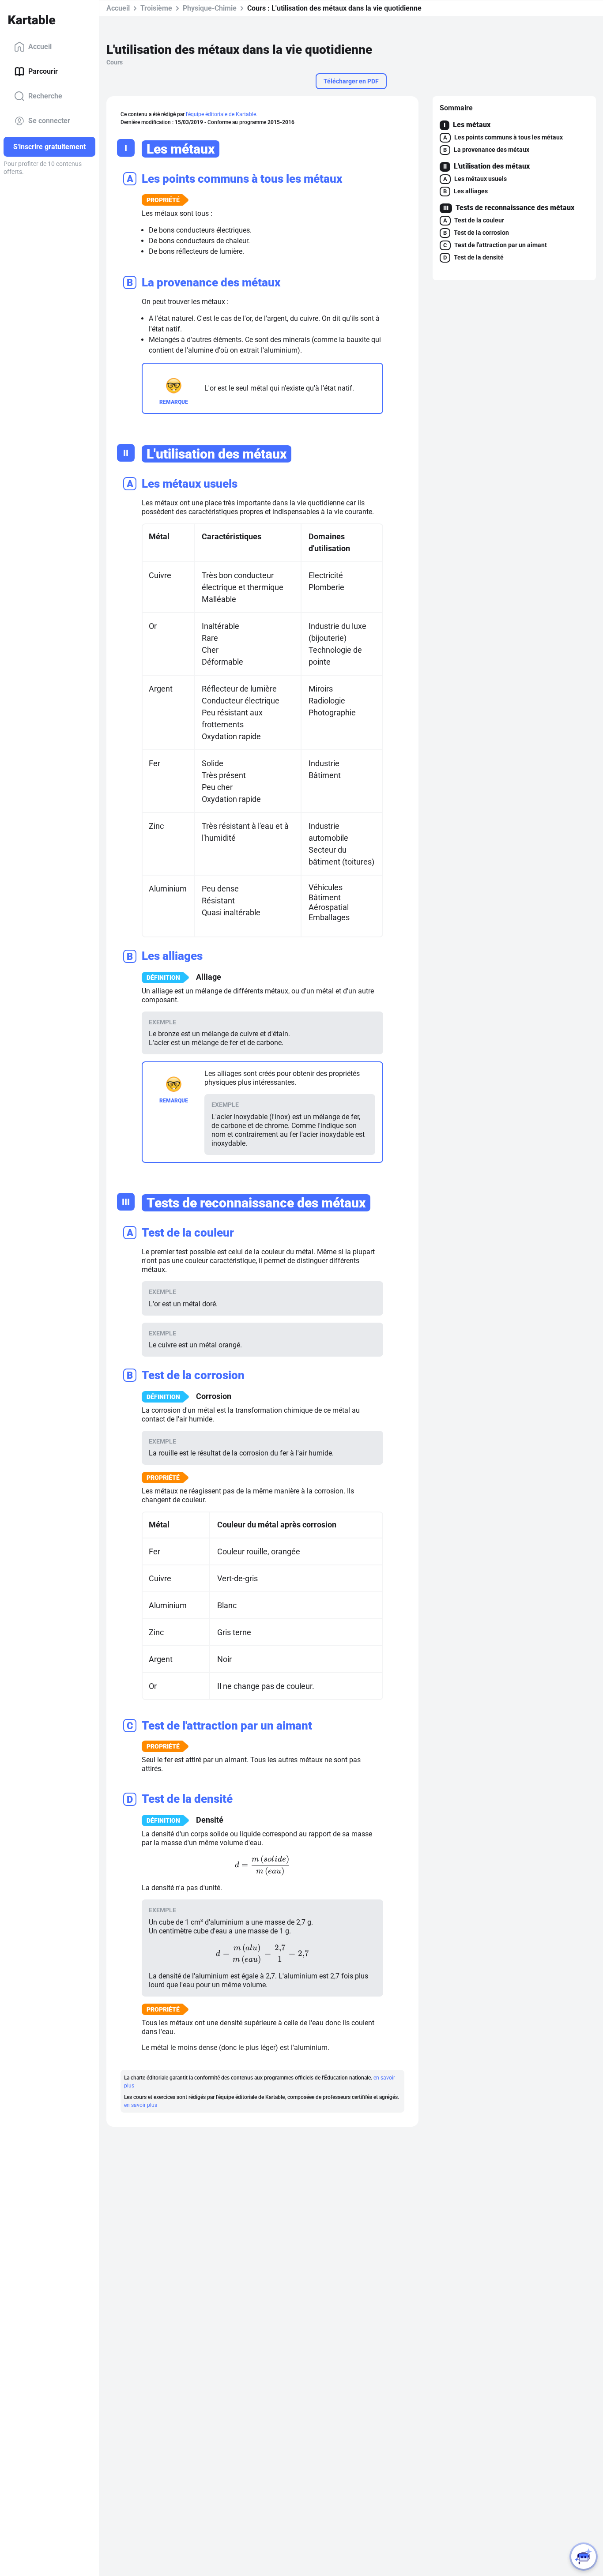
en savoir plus (141, 2105)
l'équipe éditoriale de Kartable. (222, 114)
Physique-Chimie (210, 8)
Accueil (40, 47)
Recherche (45, 96)
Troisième (156, 8)
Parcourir (43, 71)
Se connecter (49, 121)
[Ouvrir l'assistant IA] (584, 2557)
